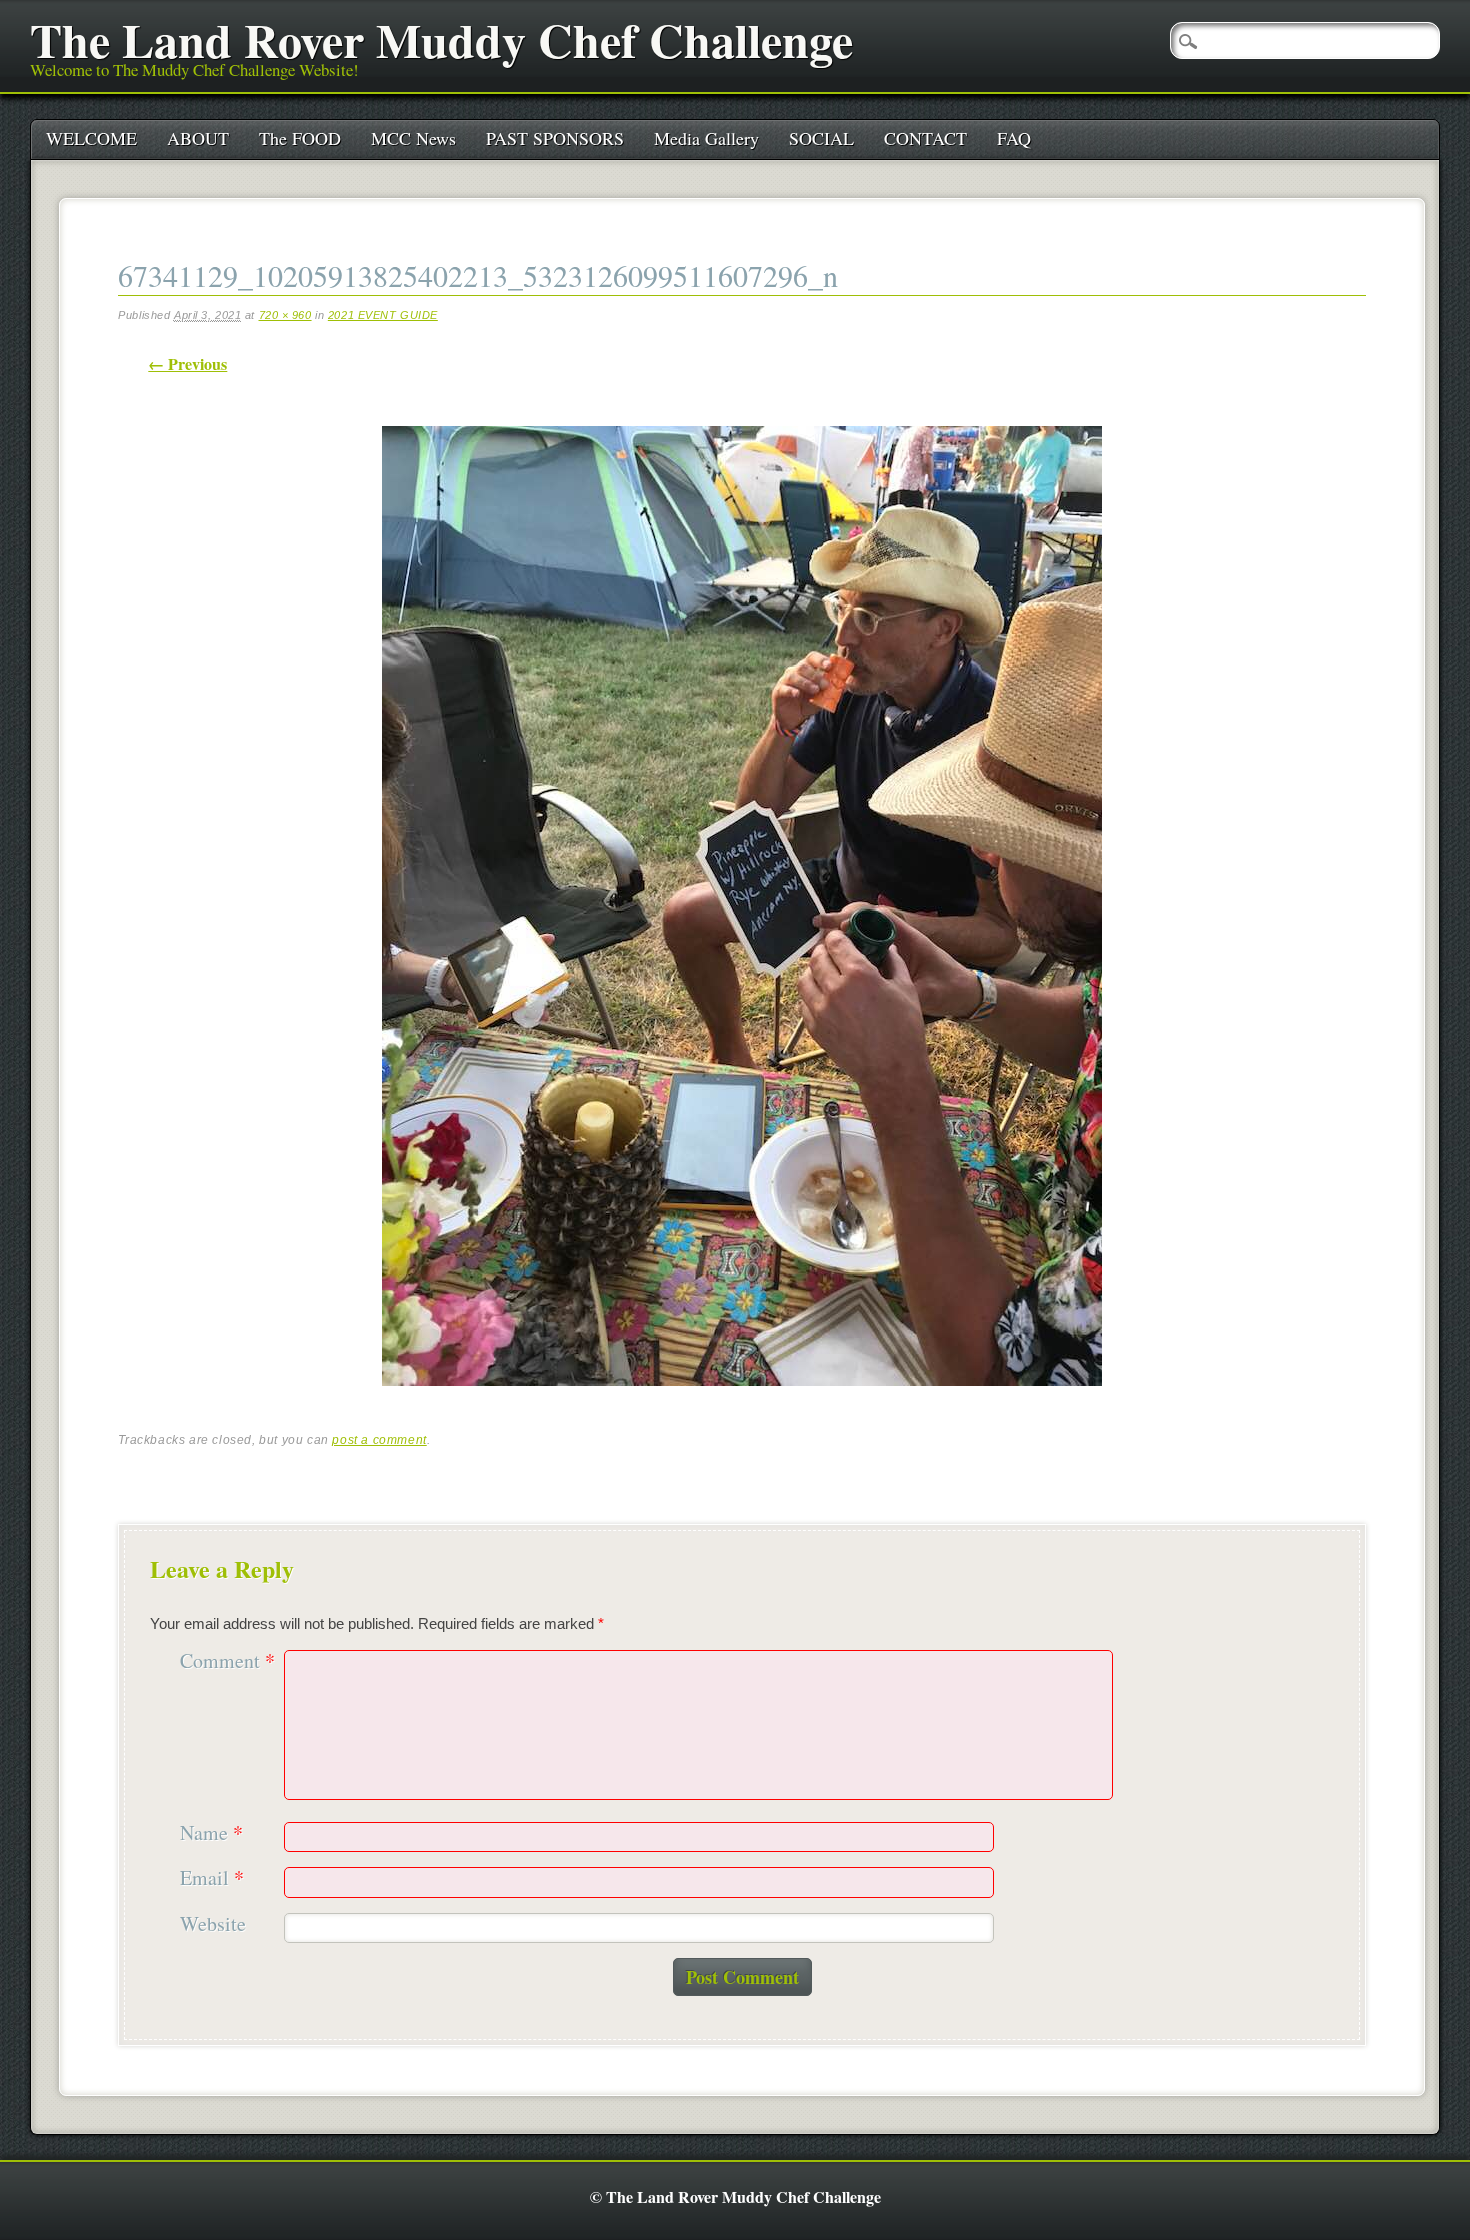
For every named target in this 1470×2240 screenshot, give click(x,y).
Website (213, 1924)
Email (212, 1878)
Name (211, 1833)
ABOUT (198, 138)
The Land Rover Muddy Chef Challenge (441, 39)
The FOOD (300, 138)
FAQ (1014, 138)
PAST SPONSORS (555, 138)
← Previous (187, 363)
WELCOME (91, 138)
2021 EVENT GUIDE (383, 315)
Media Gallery (706, 138)
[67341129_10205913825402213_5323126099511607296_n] (742, 1403)
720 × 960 (285, 315)
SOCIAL (821, 138)
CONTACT (925, 138)
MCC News (413, 138)
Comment (227, 1661)
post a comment (379, 1440)
